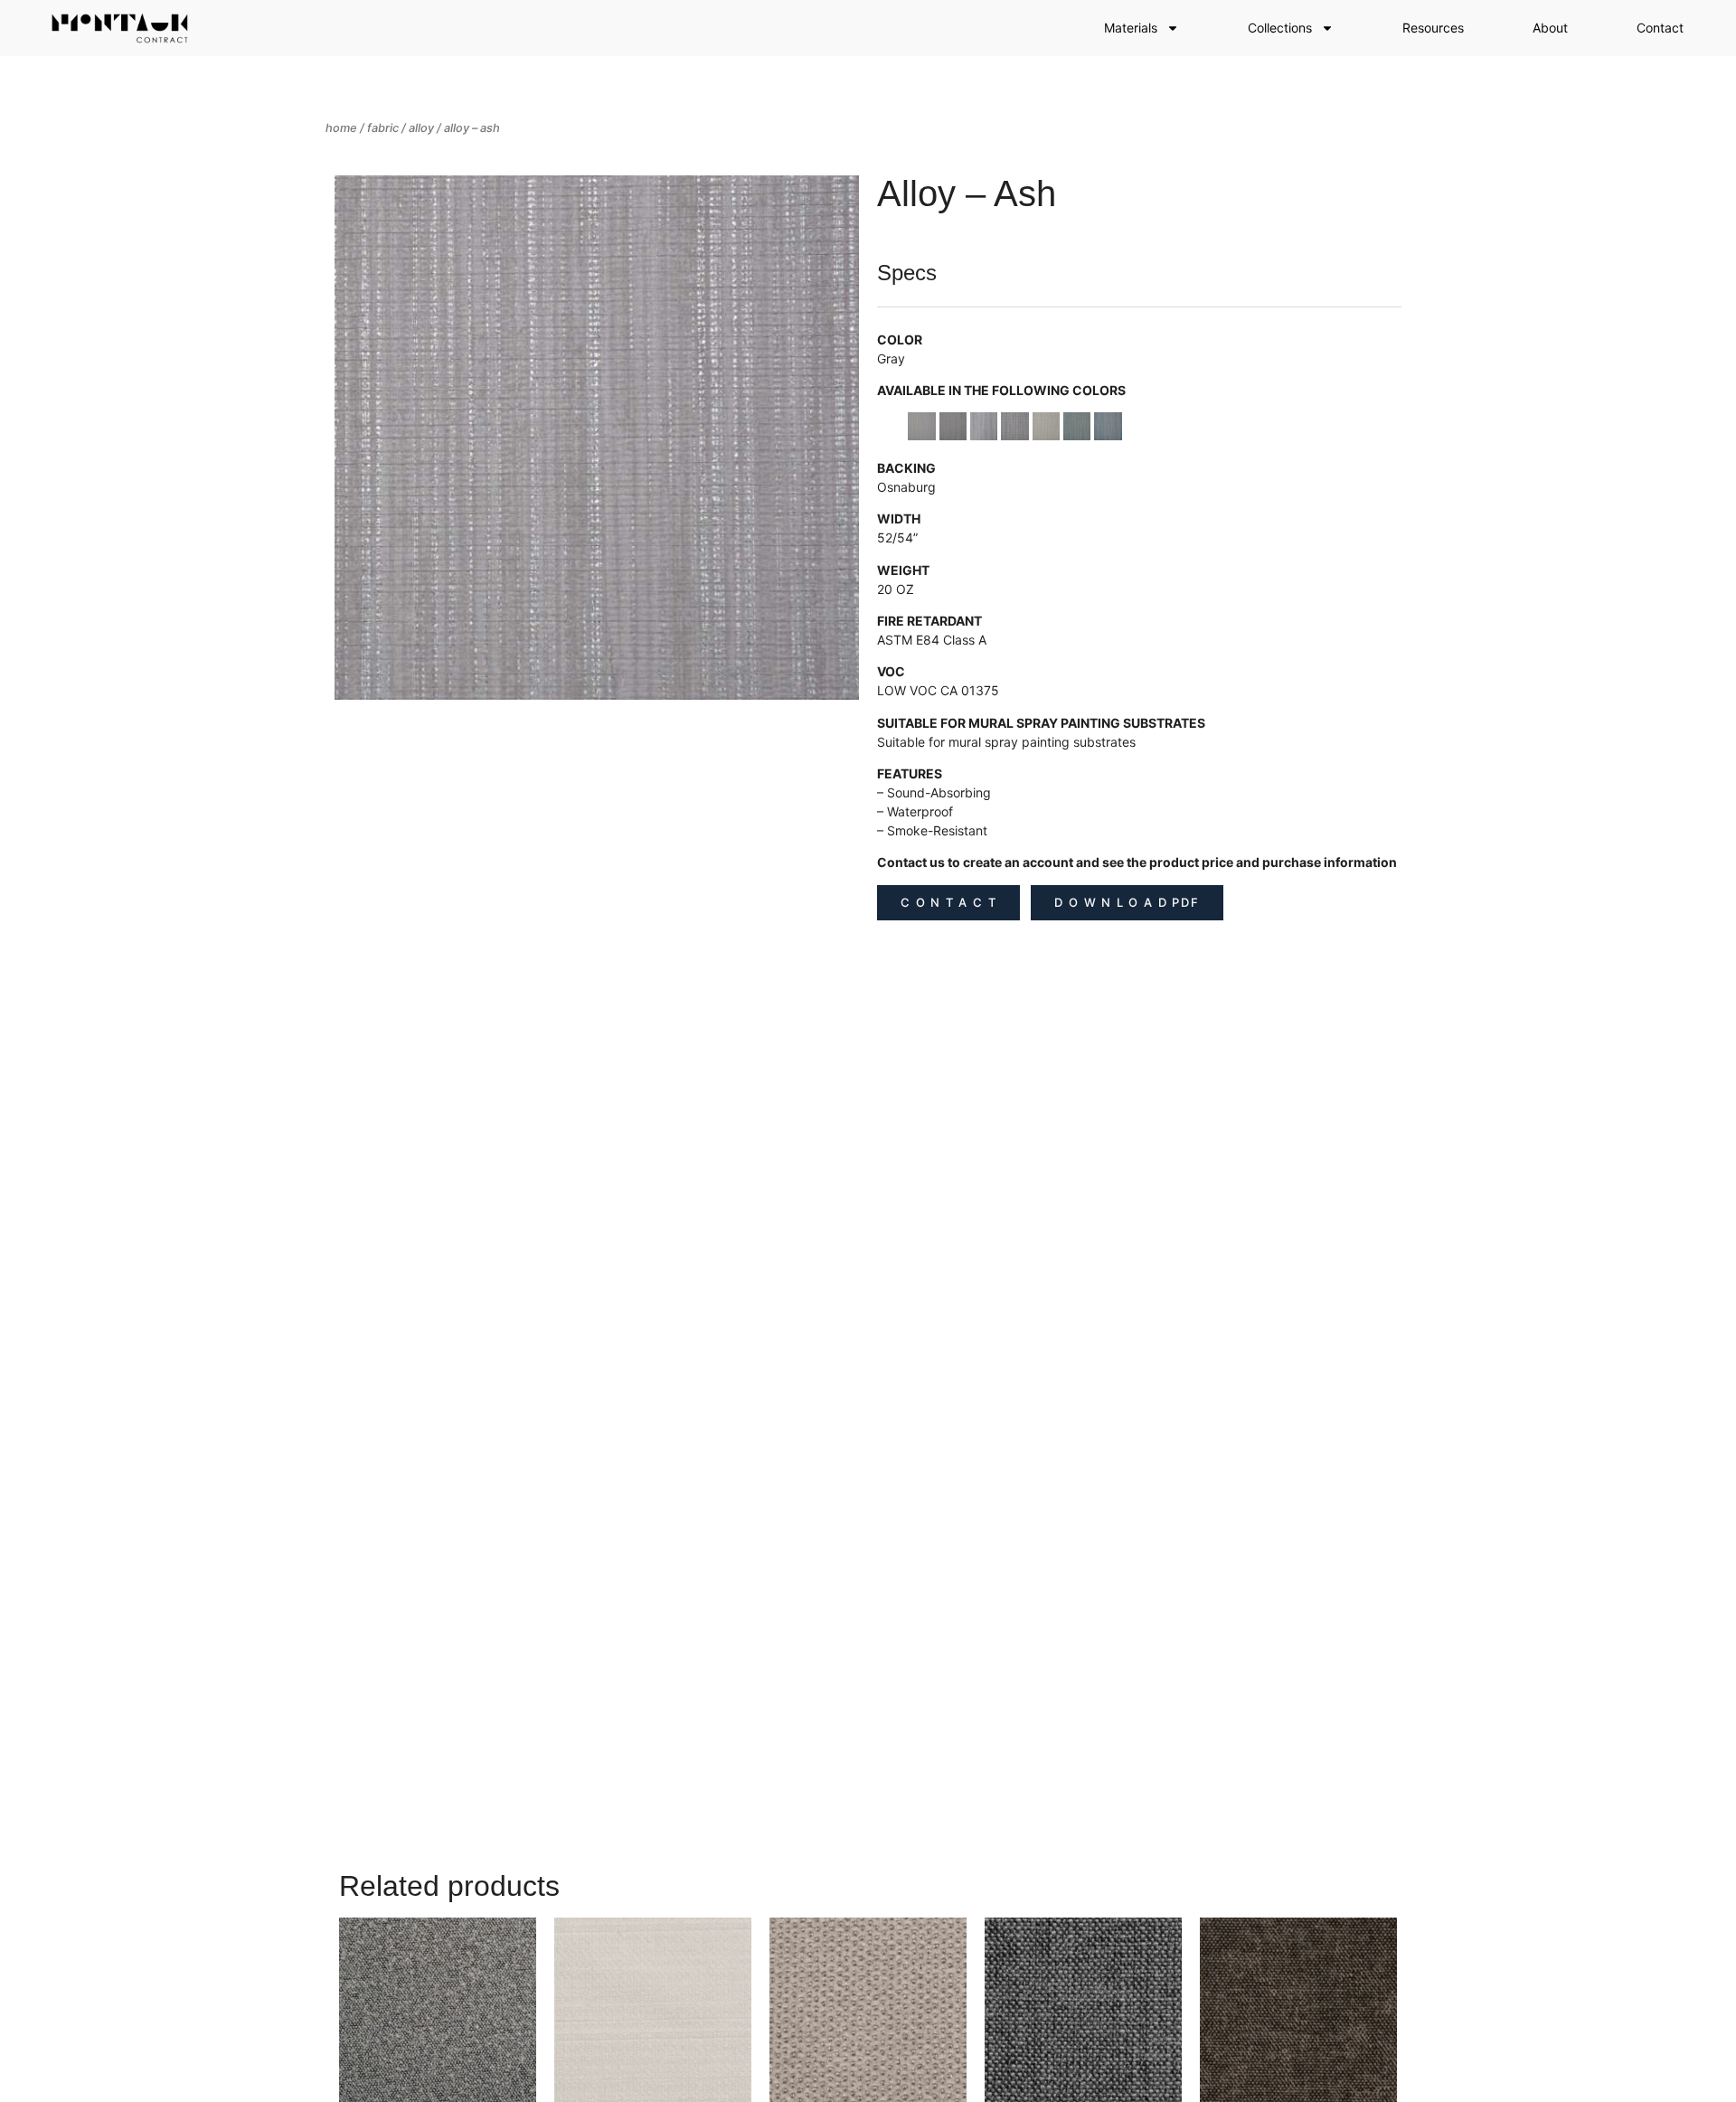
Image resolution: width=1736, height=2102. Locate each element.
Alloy (421, 128)
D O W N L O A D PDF (1127, 902)
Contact (1660, 28)
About (1550, 28)
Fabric (383, 128)
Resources (1433, 28)
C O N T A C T (948, 902)
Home (341, 128)
